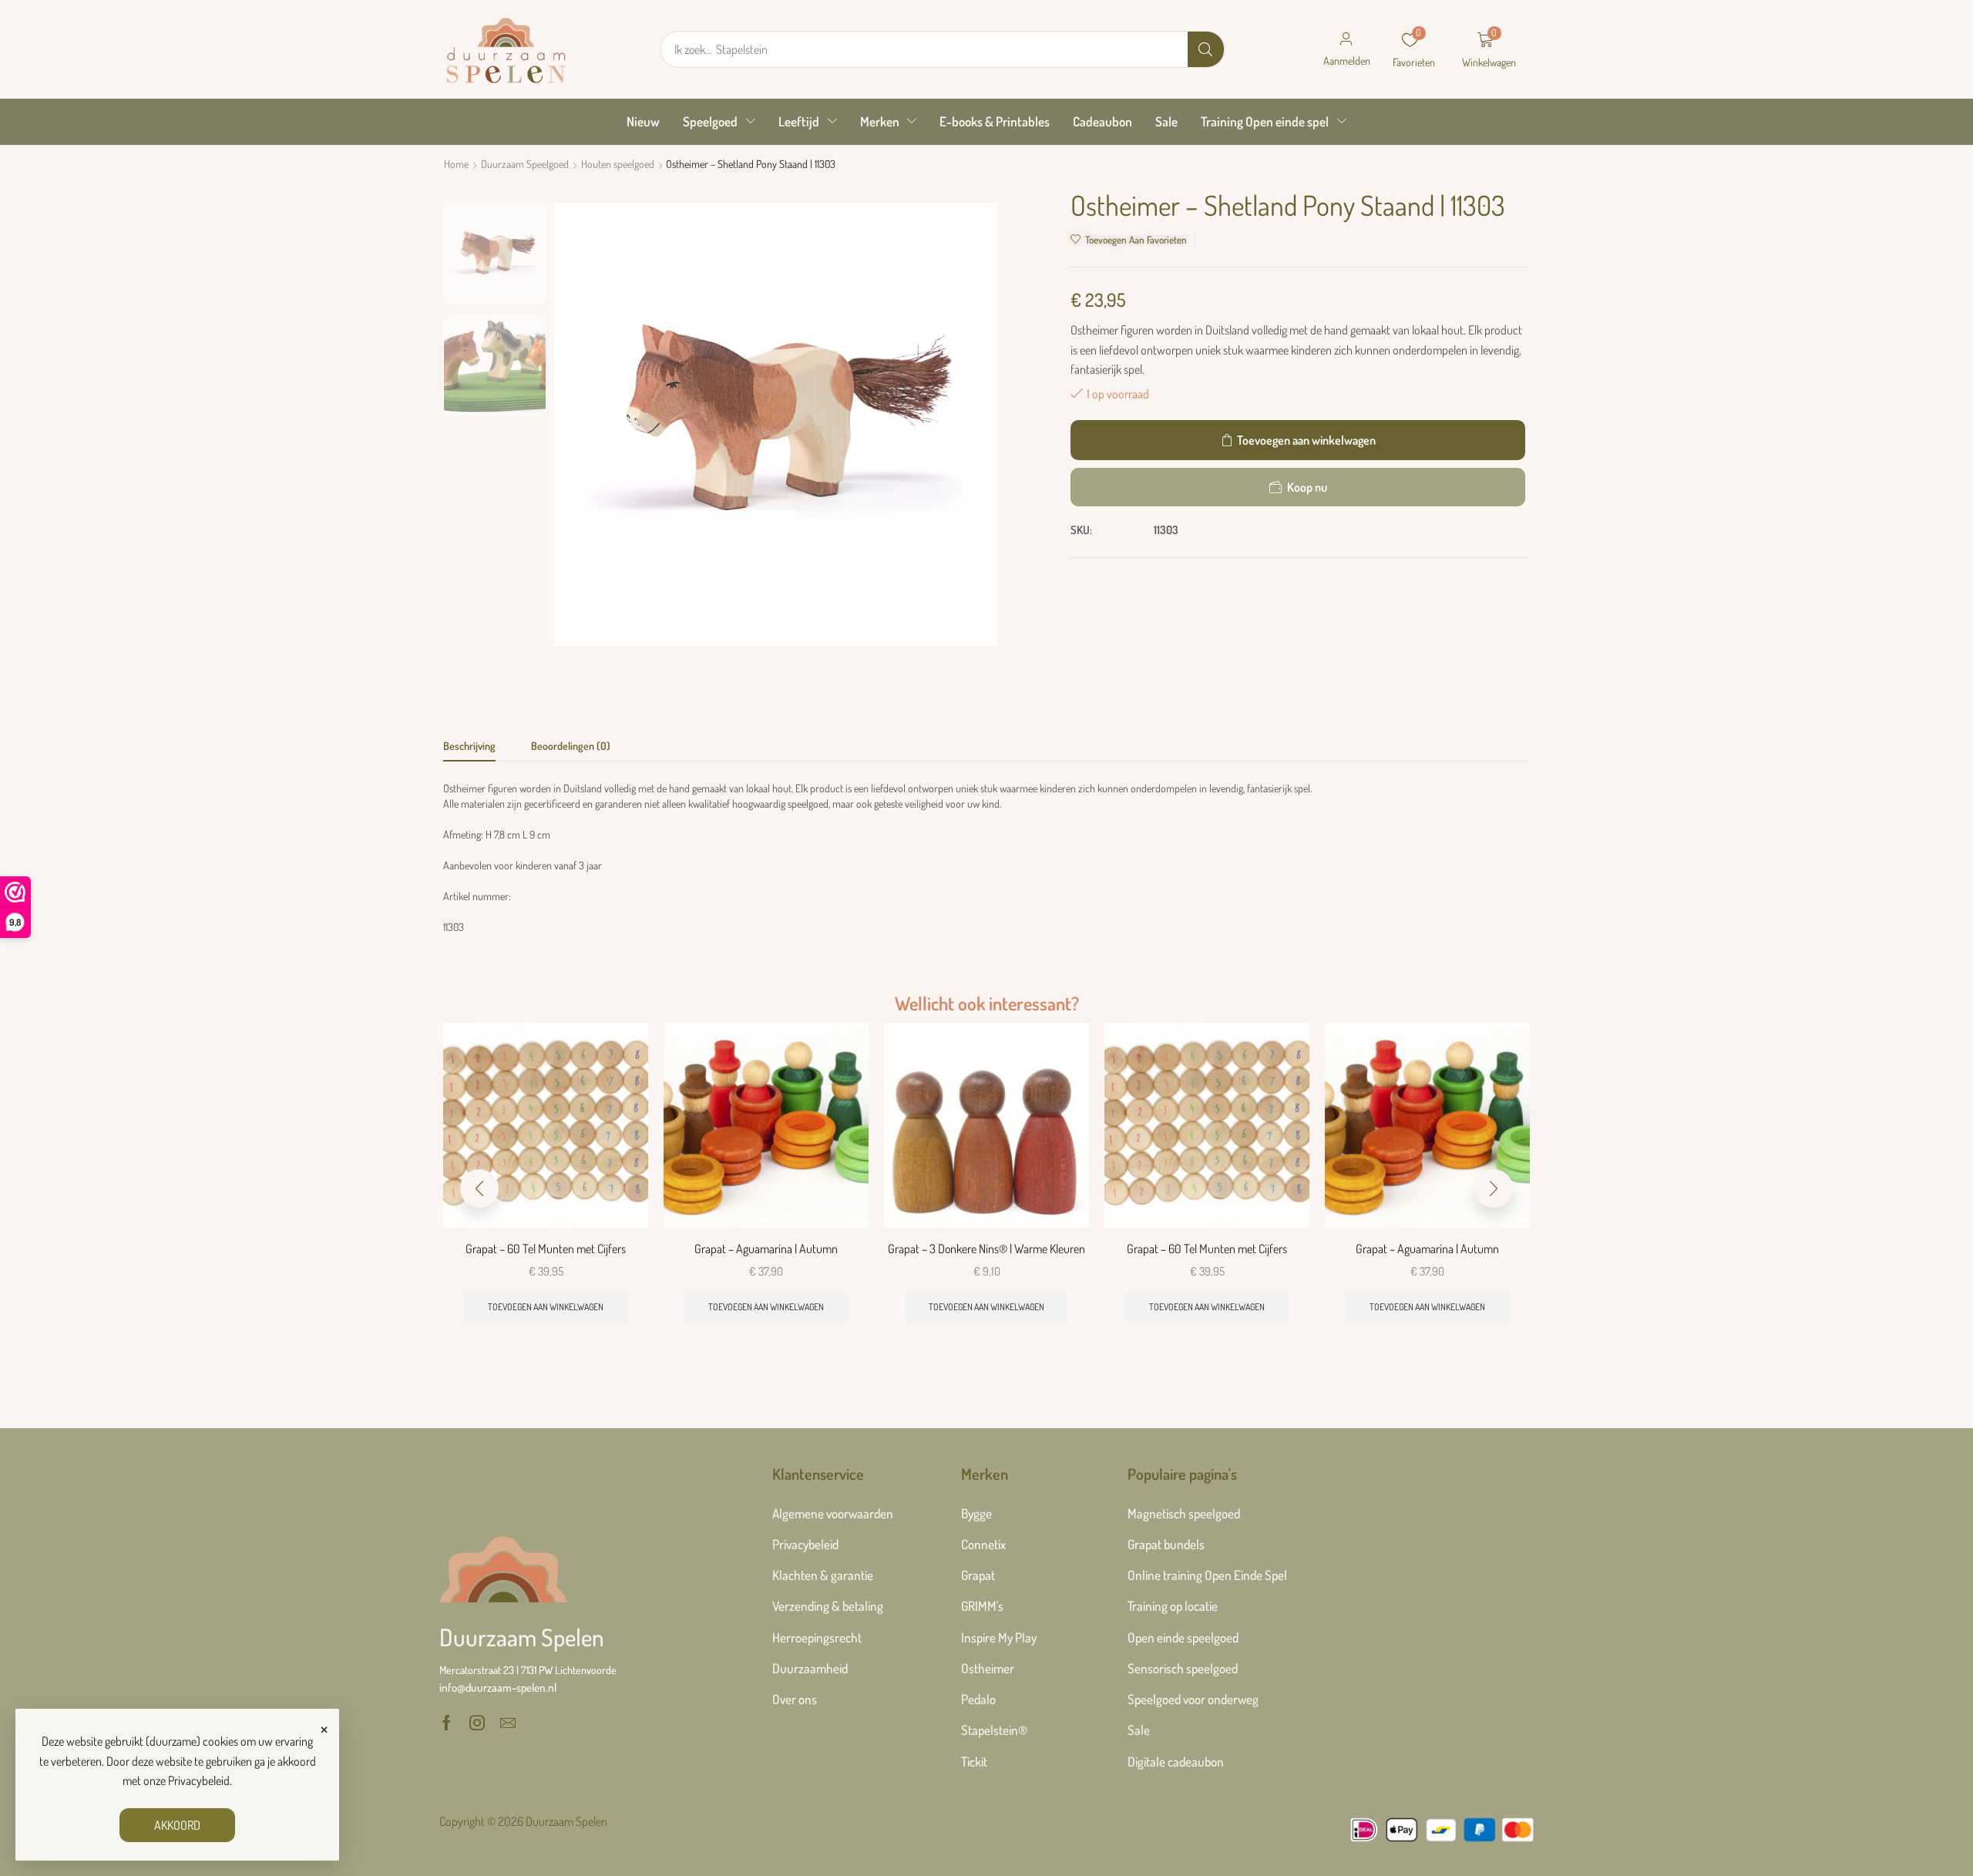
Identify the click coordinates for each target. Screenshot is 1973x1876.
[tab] (469, 750)
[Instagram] (477, 1723)
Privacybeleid (199, 1780)
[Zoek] (1206, 49)
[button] (1346, 49)
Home (456, 164)
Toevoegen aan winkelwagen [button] (546, 1307)
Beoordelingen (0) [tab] (571, 746)
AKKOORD (177, 1825)
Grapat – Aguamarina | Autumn (766, 1249)
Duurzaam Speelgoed (525, 164)
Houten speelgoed (618, 164)
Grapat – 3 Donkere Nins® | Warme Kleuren (986, 1249)
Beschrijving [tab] (469, 746)
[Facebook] (447, 1723)
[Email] (508, 1723)
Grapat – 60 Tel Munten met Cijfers (546, 1249)
